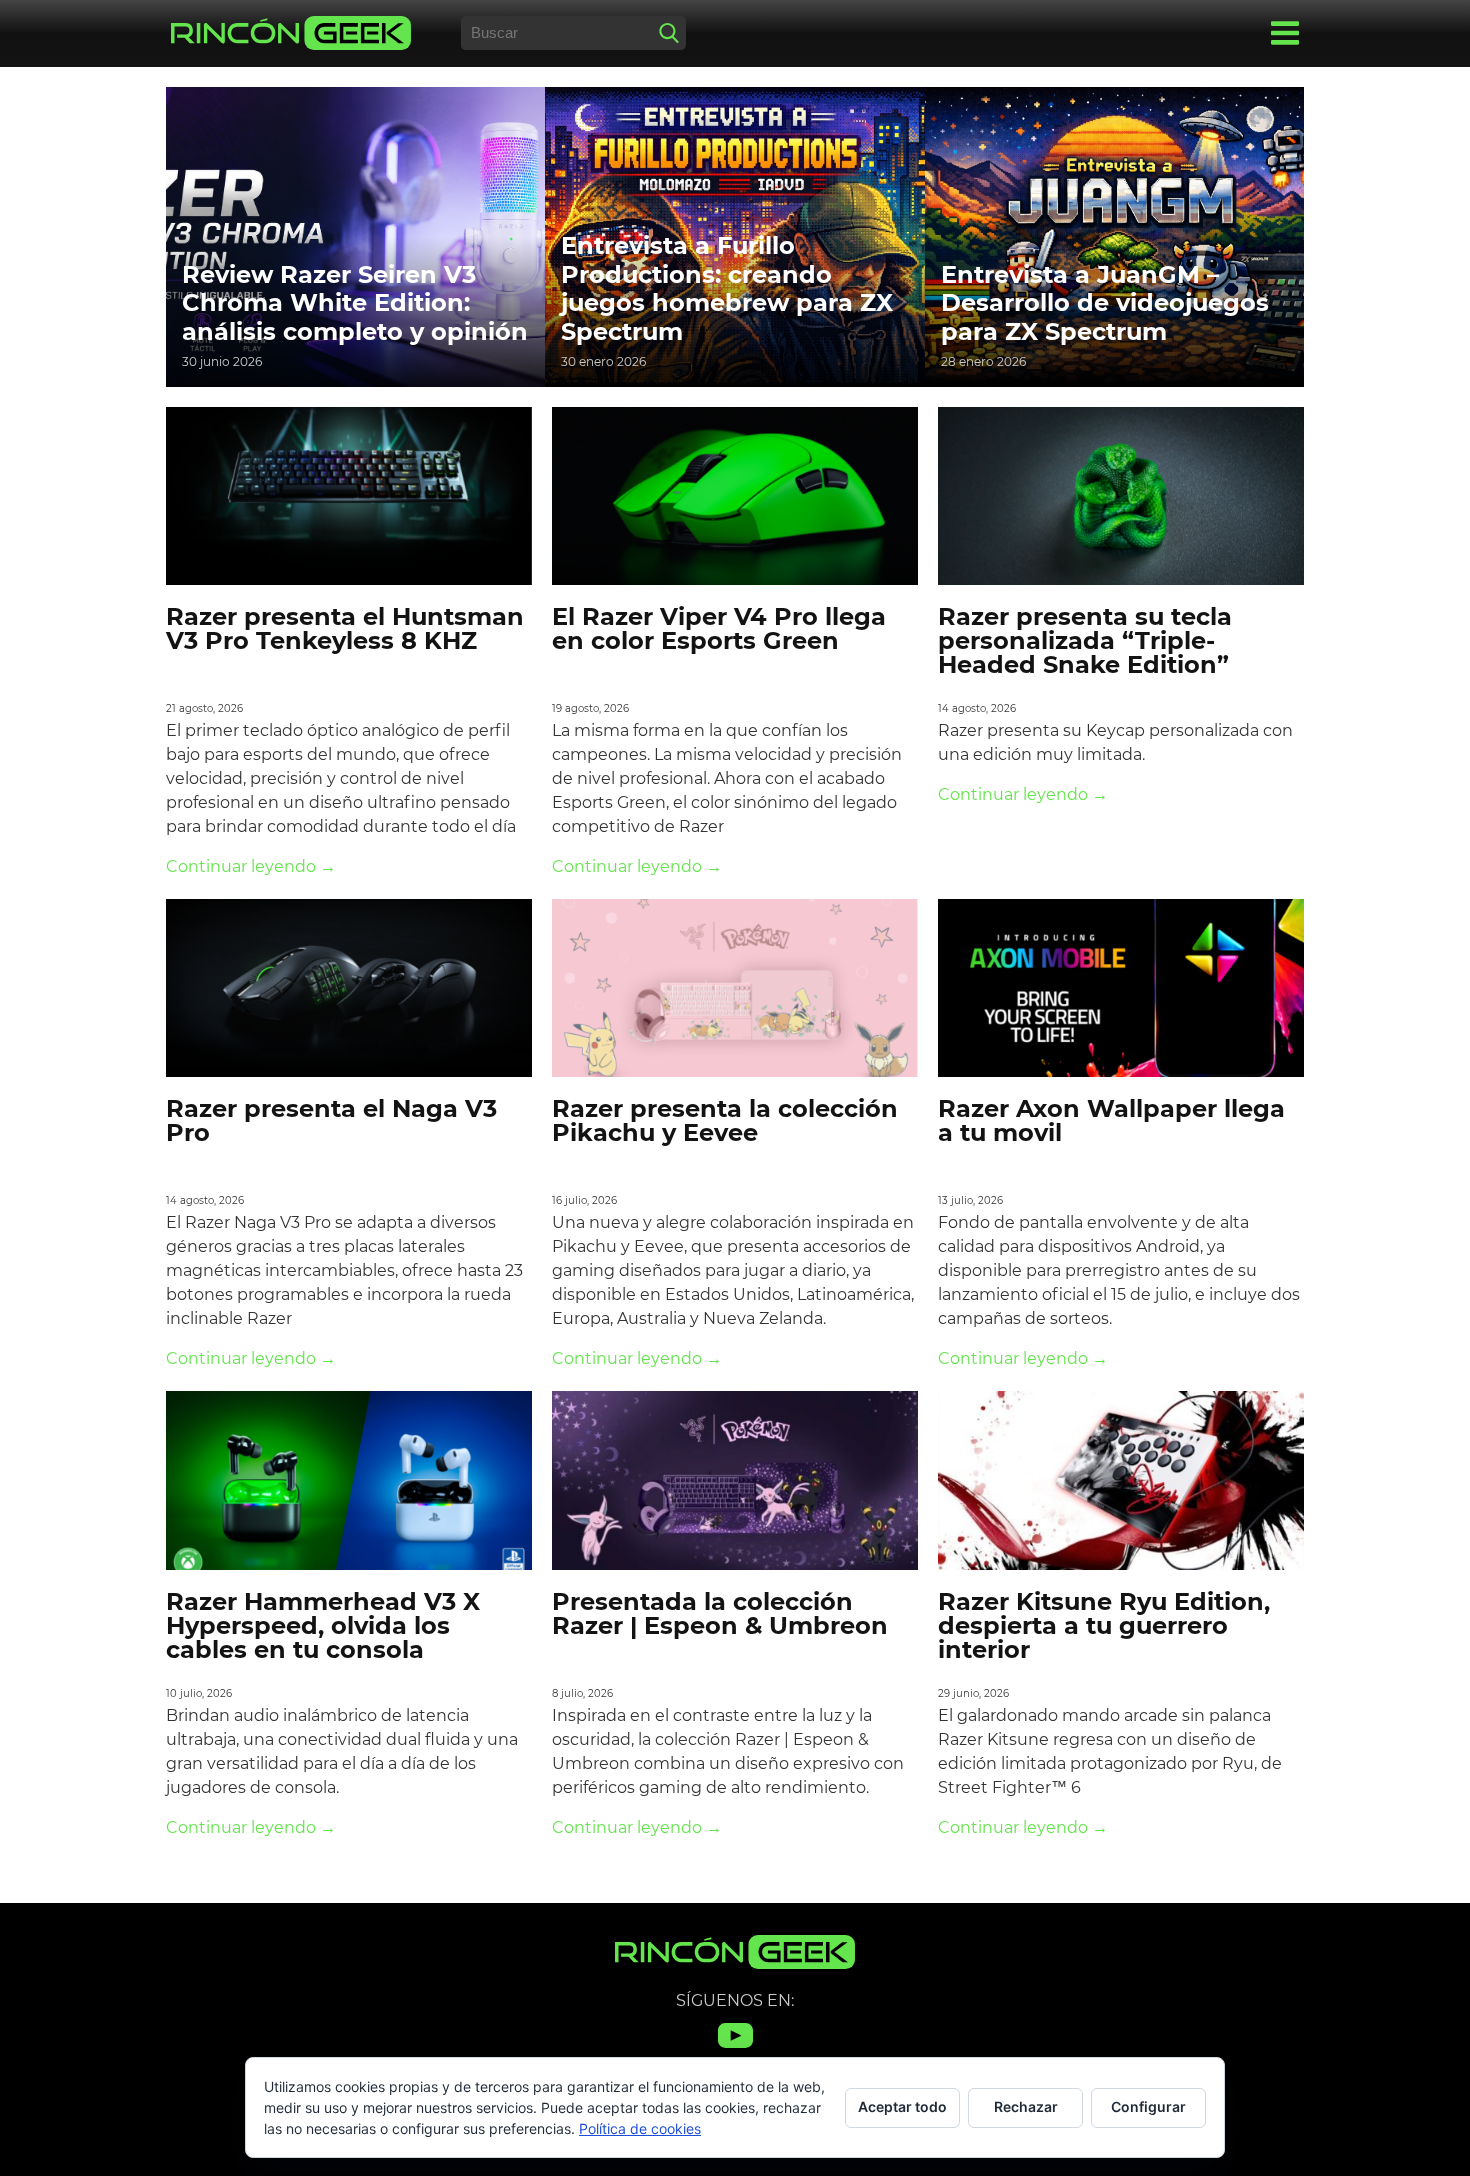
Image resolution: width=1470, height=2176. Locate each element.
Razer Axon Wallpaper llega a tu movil (1111, 1120)
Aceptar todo (902, 2106)
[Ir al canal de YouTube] (735, 2047)
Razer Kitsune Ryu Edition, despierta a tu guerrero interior (1104, 1625)
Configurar (1148, 2106)
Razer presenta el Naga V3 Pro (331, 1120)
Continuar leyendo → (251, 866)
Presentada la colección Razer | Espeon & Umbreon (720, 1613)
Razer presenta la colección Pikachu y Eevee (725, 1120)
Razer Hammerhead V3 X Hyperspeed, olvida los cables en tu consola (323, 1625)
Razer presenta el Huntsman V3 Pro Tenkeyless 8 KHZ (345, 628)
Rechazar (1026, 2106)
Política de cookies (640, 2128)
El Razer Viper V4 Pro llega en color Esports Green (719, 628)
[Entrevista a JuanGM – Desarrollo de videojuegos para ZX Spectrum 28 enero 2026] (1114, 235)
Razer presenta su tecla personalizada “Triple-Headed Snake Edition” (1085, 640)
